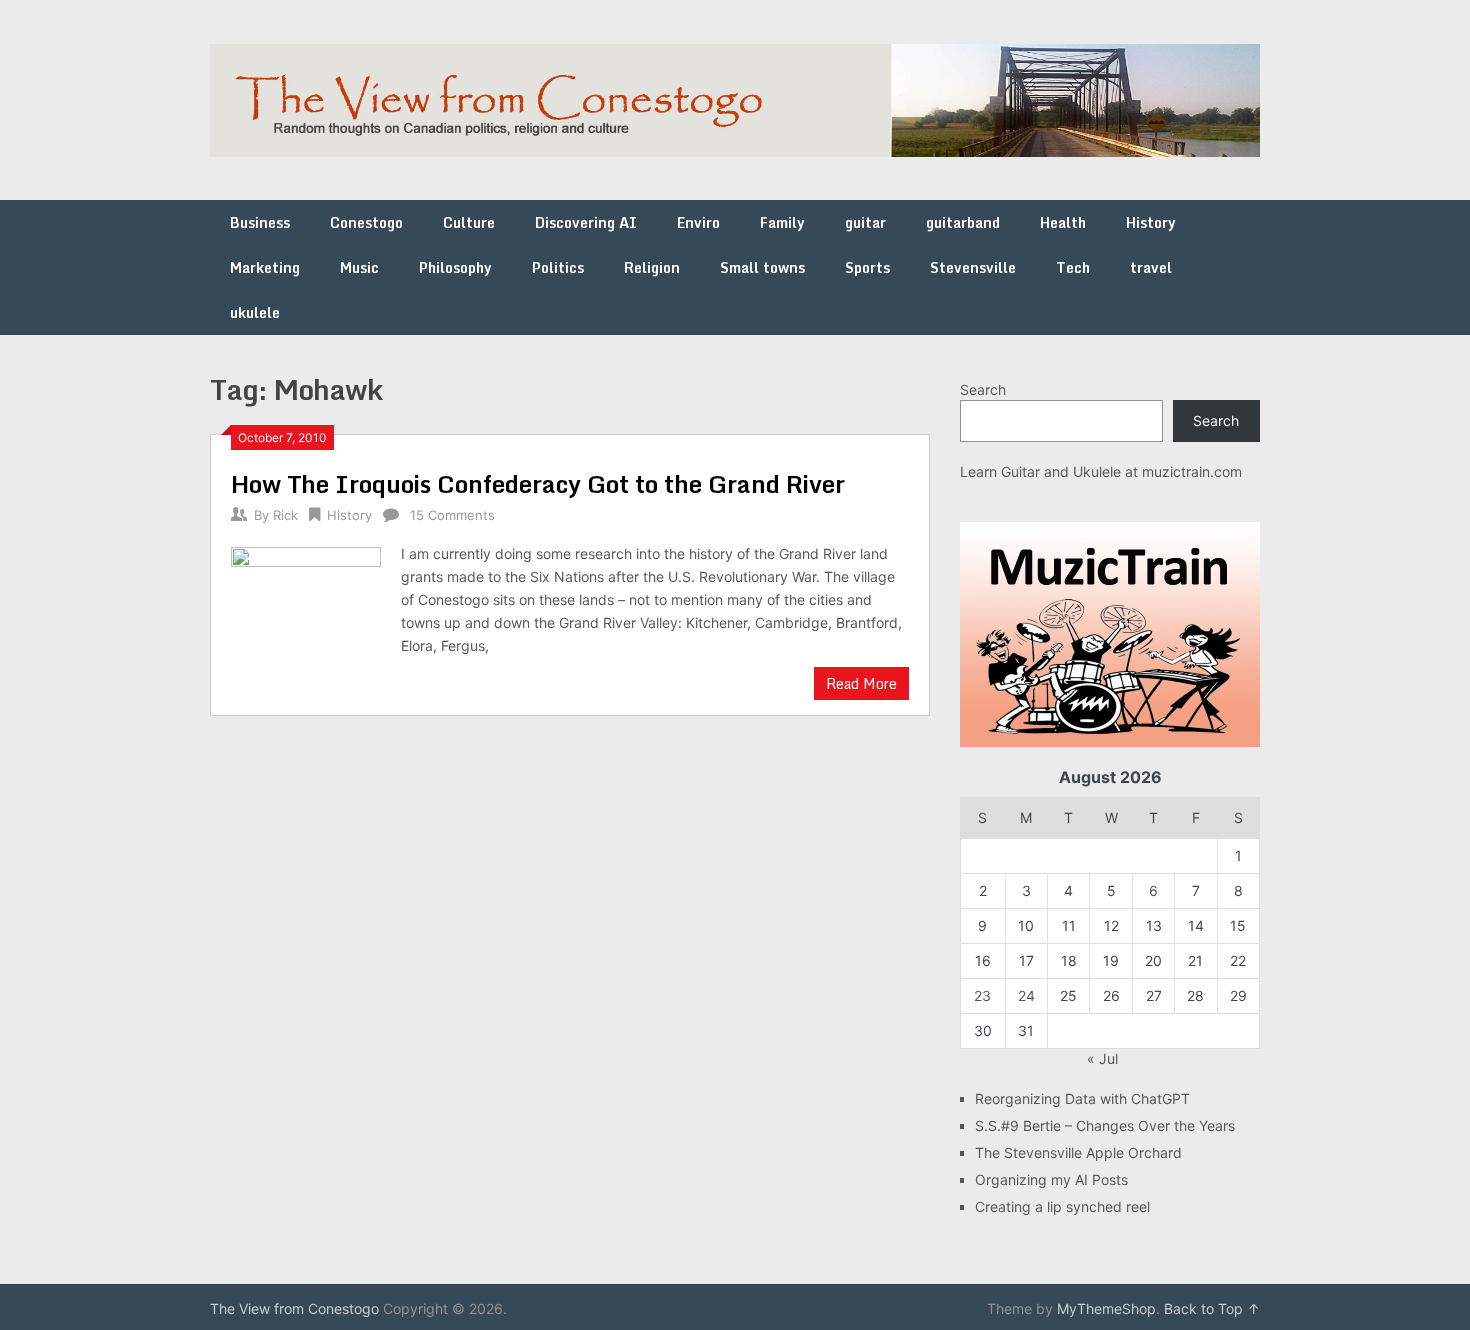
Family (782, 222)
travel (1151, 267)
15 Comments (452, 515)
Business (260, 222)
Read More (861, 683)
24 (1026, 995)
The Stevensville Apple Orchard (1078, 1152)
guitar (865, 222)
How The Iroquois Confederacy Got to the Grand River (538, 483)
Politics (558, 267)
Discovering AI (586, 222)
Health (1063, 222)
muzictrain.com (1192, 471)
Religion (652, 267)
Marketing (265, 267)
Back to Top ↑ (1212, 1308)
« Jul (1102, 1058)
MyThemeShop (1106, 1308)
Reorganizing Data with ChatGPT (1082, 1098)
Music (359, 267)
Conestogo (366, 222)
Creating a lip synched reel (1062, 1206)
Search (983, 389)
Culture (469, 222)
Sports (867, 267)
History (1151, 222)
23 (982, 995)
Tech (1073, 267)
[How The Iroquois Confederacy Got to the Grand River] (306, 611)
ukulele (255, 312)
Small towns (762, 267)
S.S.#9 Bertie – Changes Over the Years (1105, 1125)
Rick (285, 515)
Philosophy (455, 267)
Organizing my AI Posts (1051, 1179)
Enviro (698, 222)
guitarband (963, 222)
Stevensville (973, 267)
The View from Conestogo (294, 1308)
